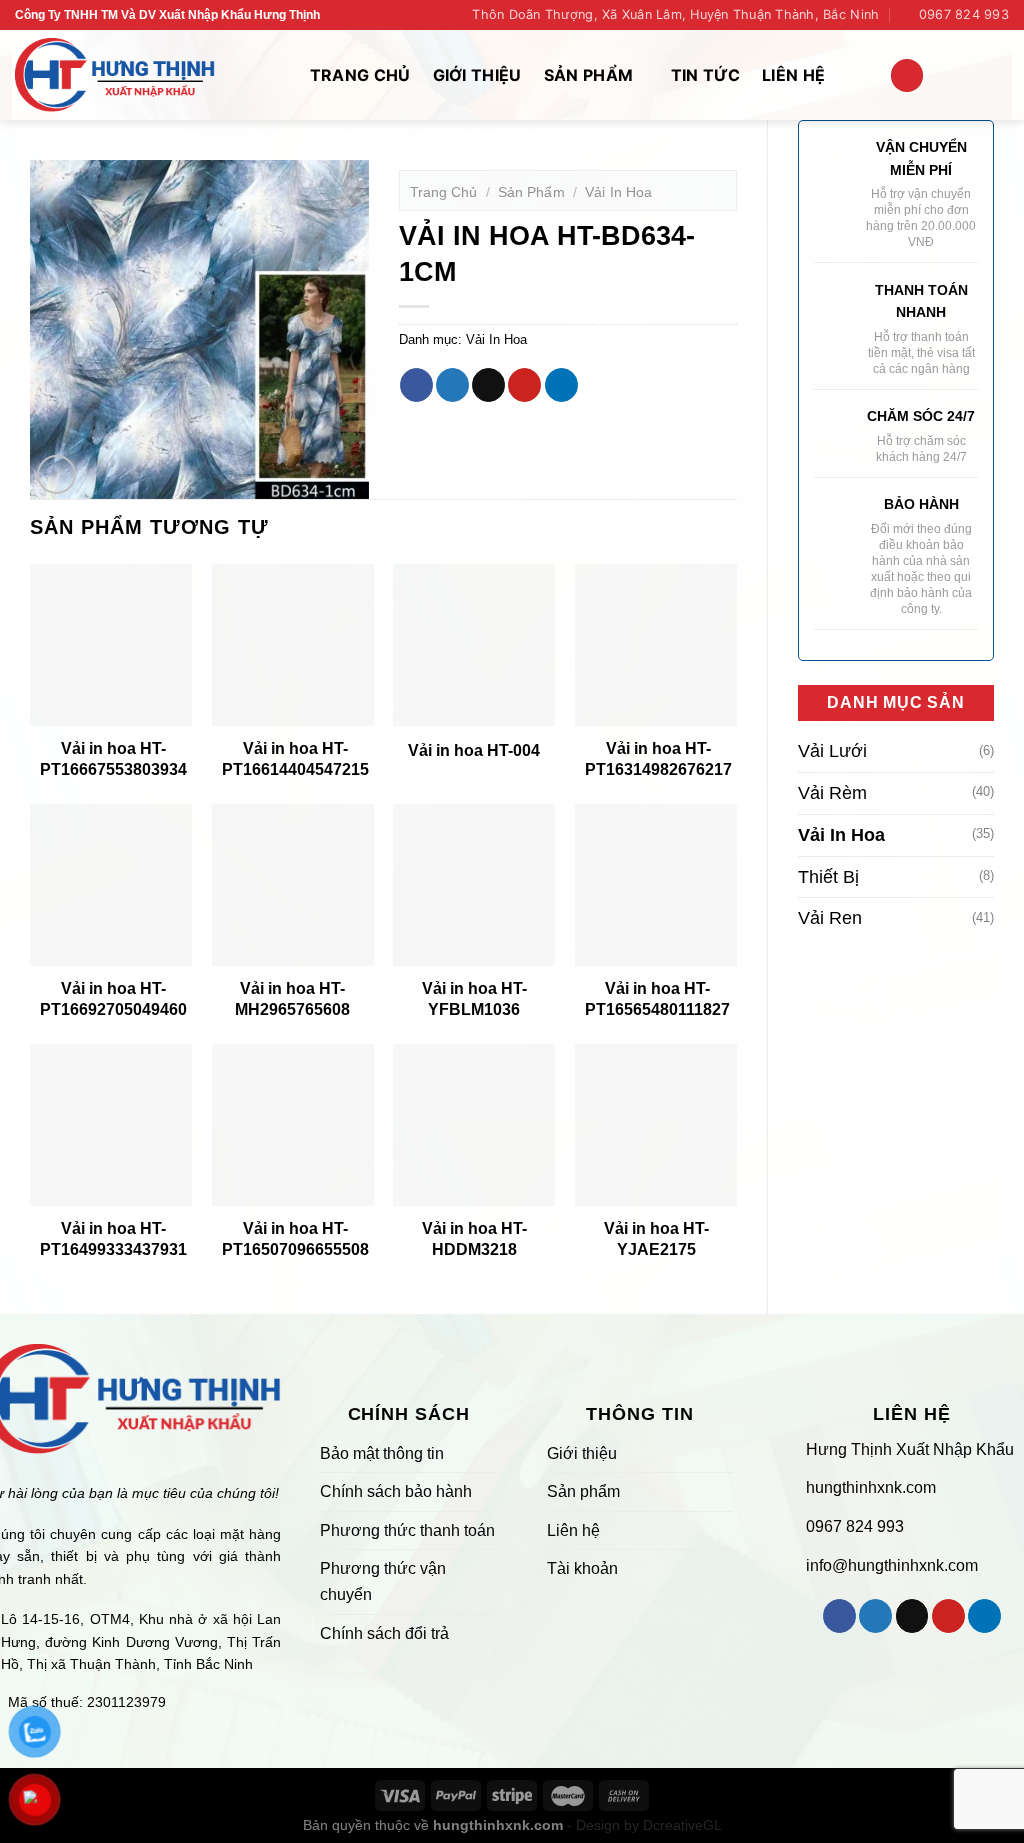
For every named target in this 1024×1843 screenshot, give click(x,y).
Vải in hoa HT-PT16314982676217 (658, 759)
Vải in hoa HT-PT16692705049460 (113, 999)
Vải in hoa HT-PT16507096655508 (295, 1239)
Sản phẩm (589, 75)
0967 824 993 (855, 1526)
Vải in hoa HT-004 (474, 750)
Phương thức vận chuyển (383, 1581)
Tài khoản (582, 1568)
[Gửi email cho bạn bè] (488, 385)
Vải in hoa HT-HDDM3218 (474, 1239)
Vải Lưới (832, 751)
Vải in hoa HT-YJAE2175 (656, 1239)
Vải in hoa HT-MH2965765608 (292, 999)
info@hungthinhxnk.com (890, 1565)
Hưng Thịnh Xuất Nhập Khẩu (910, 1449)
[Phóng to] (56, 474)
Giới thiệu (477, 75)
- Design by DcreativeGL (642, 1825)
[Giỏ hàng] (957, 75)
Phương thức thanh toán (407, 1530)
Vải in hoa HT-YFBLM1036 (474, 999)
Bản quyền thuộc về (433, 1825)
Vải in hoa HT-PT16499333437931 (113, 1239)
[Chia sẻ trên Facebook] (416, 385)
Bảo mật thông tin (382, 1453)
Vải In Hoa (841, 835)
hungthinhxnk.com (869, 1487)
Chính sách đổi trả (384, 1633)
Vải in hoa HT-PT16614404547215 (295, 759)
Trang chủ (360, 75)
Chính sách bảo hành (396, 1491)
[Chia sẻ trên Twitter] (452, 385)
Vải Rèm (832, 793)
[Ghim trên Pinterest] (524, 385)
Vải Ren (830, 918)
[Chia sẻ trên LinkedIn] (561, 385)
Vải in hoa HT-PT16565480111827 (657, 999)
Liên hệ (793, 75)
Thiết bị (828, 877)
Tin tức (705, 75)
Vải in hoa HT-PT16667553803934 (113, 759)
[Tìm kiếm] (907, 75)
